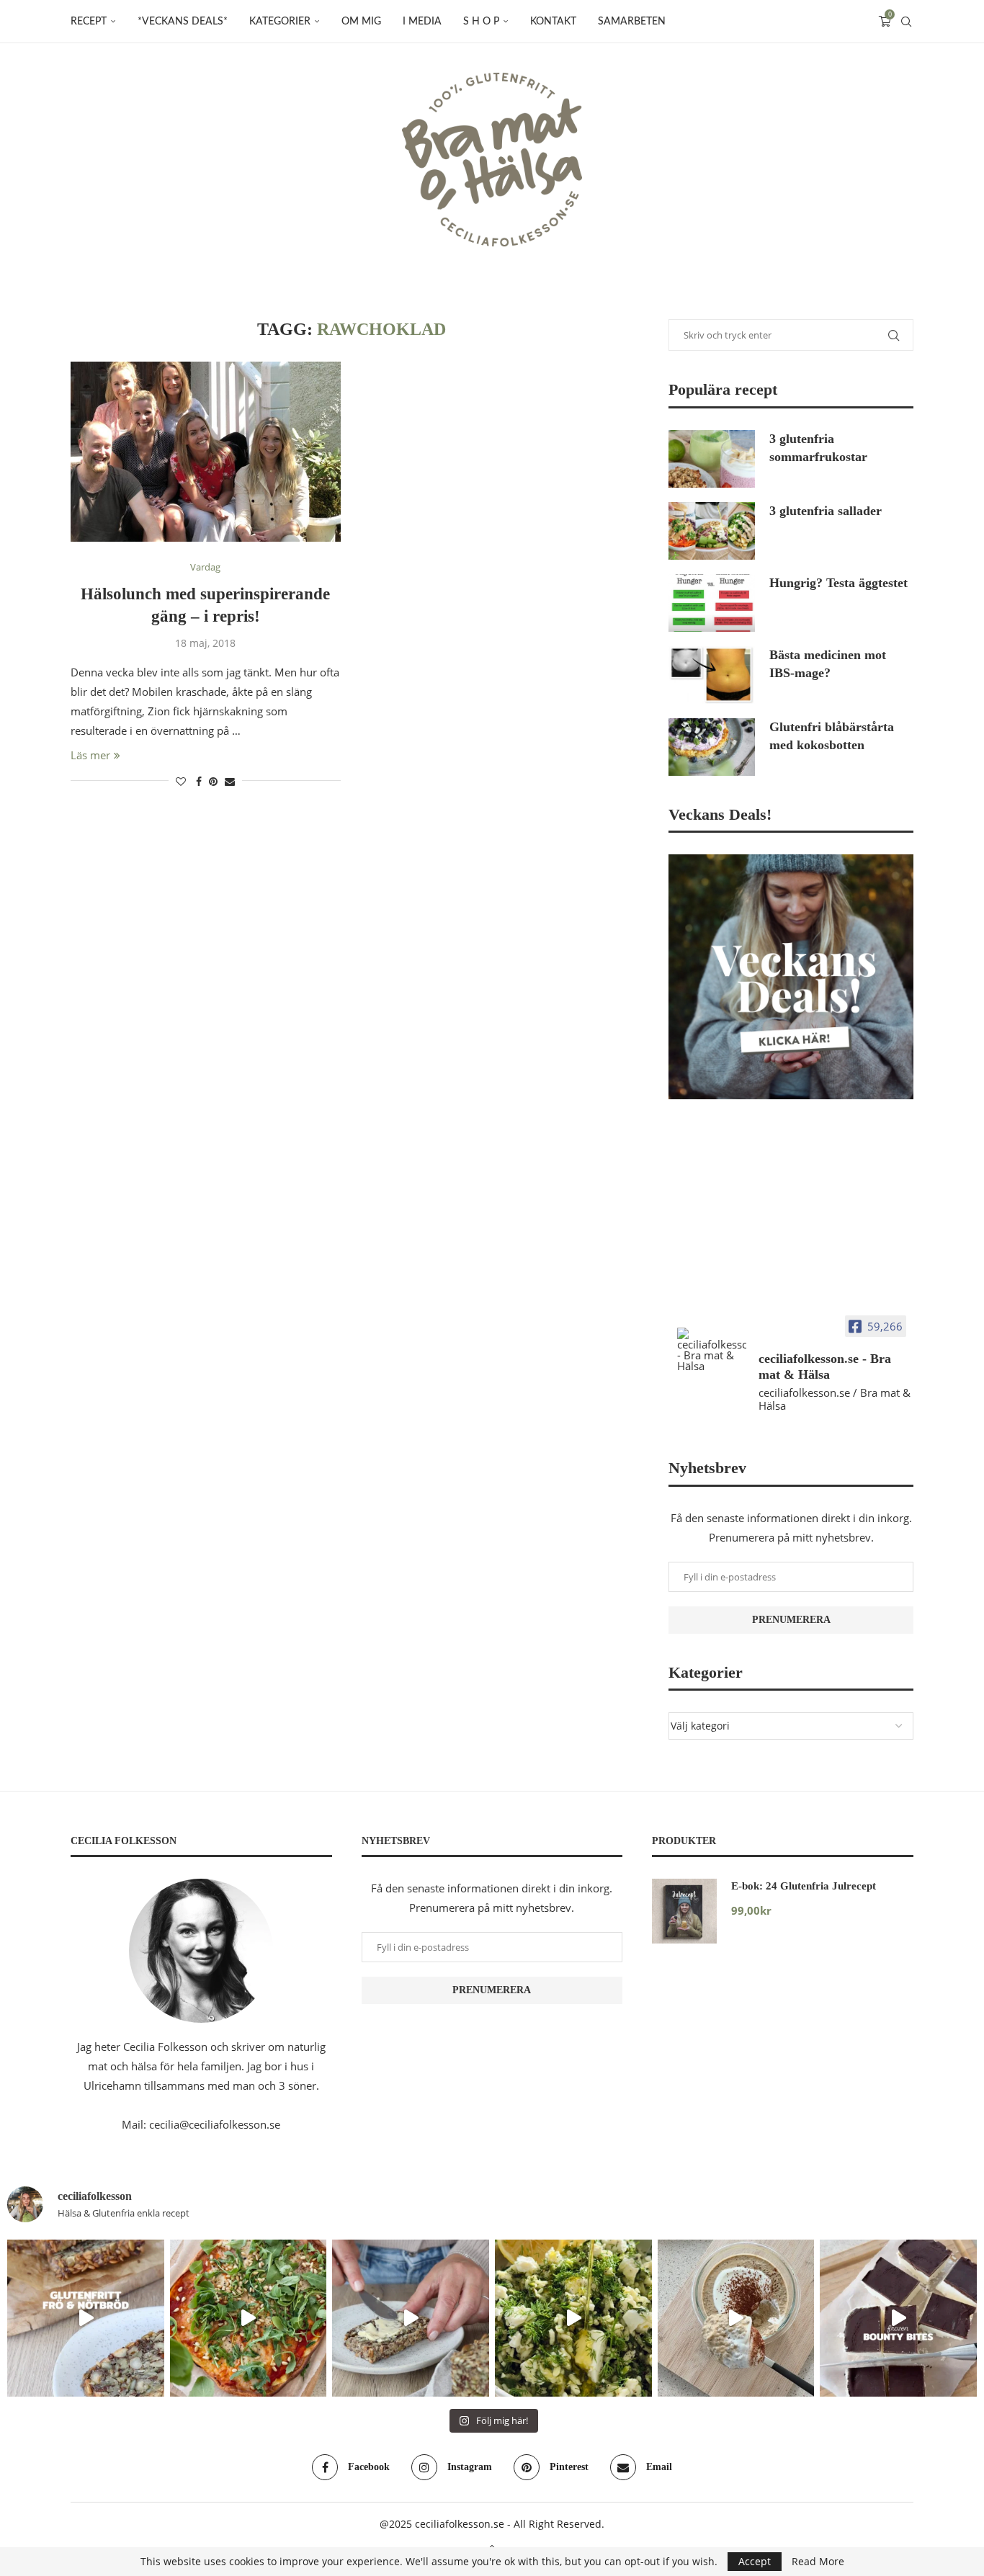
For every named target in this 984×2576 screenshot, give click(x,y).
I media (422, 22)
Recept (89, 22)
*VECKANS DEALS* (183, 22)
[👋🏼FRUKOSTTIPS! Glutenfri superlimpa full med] (411, 2318)
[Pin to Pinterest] (213, 781)
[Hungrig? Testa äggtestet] (712, 603)
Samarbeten (632, 22)
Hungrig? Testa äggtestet (838, 583)
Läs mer (90, 755)
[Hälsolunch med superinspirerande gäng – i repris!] (206, 452)
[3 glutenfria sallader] (712, 531)
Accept (755, 2561)
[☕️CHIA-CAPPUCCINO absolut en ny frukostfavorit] (736, 2318)
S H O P (481, 22)
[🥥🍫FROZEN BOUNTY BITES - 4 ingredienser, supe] (898, 2318)
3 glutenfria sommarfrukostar (818, 448)
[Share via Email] (230, 781)
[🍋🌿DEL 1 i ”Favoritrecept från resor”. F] (573, 2318)
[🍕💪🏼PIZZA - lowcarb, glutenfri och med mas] (249, 2318)
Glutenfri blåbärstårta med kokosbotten (832, 736)
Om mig (361, 22)
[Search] (906, 22)
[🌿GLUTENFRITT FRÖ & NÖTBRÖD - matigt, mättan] (86, 2318)
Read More (818, 2562)
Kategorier (280, 22)
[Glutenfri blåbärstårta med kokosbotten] (712, 747)
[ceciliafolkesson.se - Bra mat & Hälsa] (712, 1350)
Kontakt (553, 22)
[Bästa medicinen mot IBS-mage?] (712, 675)
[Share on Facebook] (199, 781)
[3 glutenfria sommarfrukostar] (712, 459)
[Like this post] (181, 781)
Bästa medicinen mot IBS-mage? (828, 664)
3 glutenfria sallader (826, 511)
